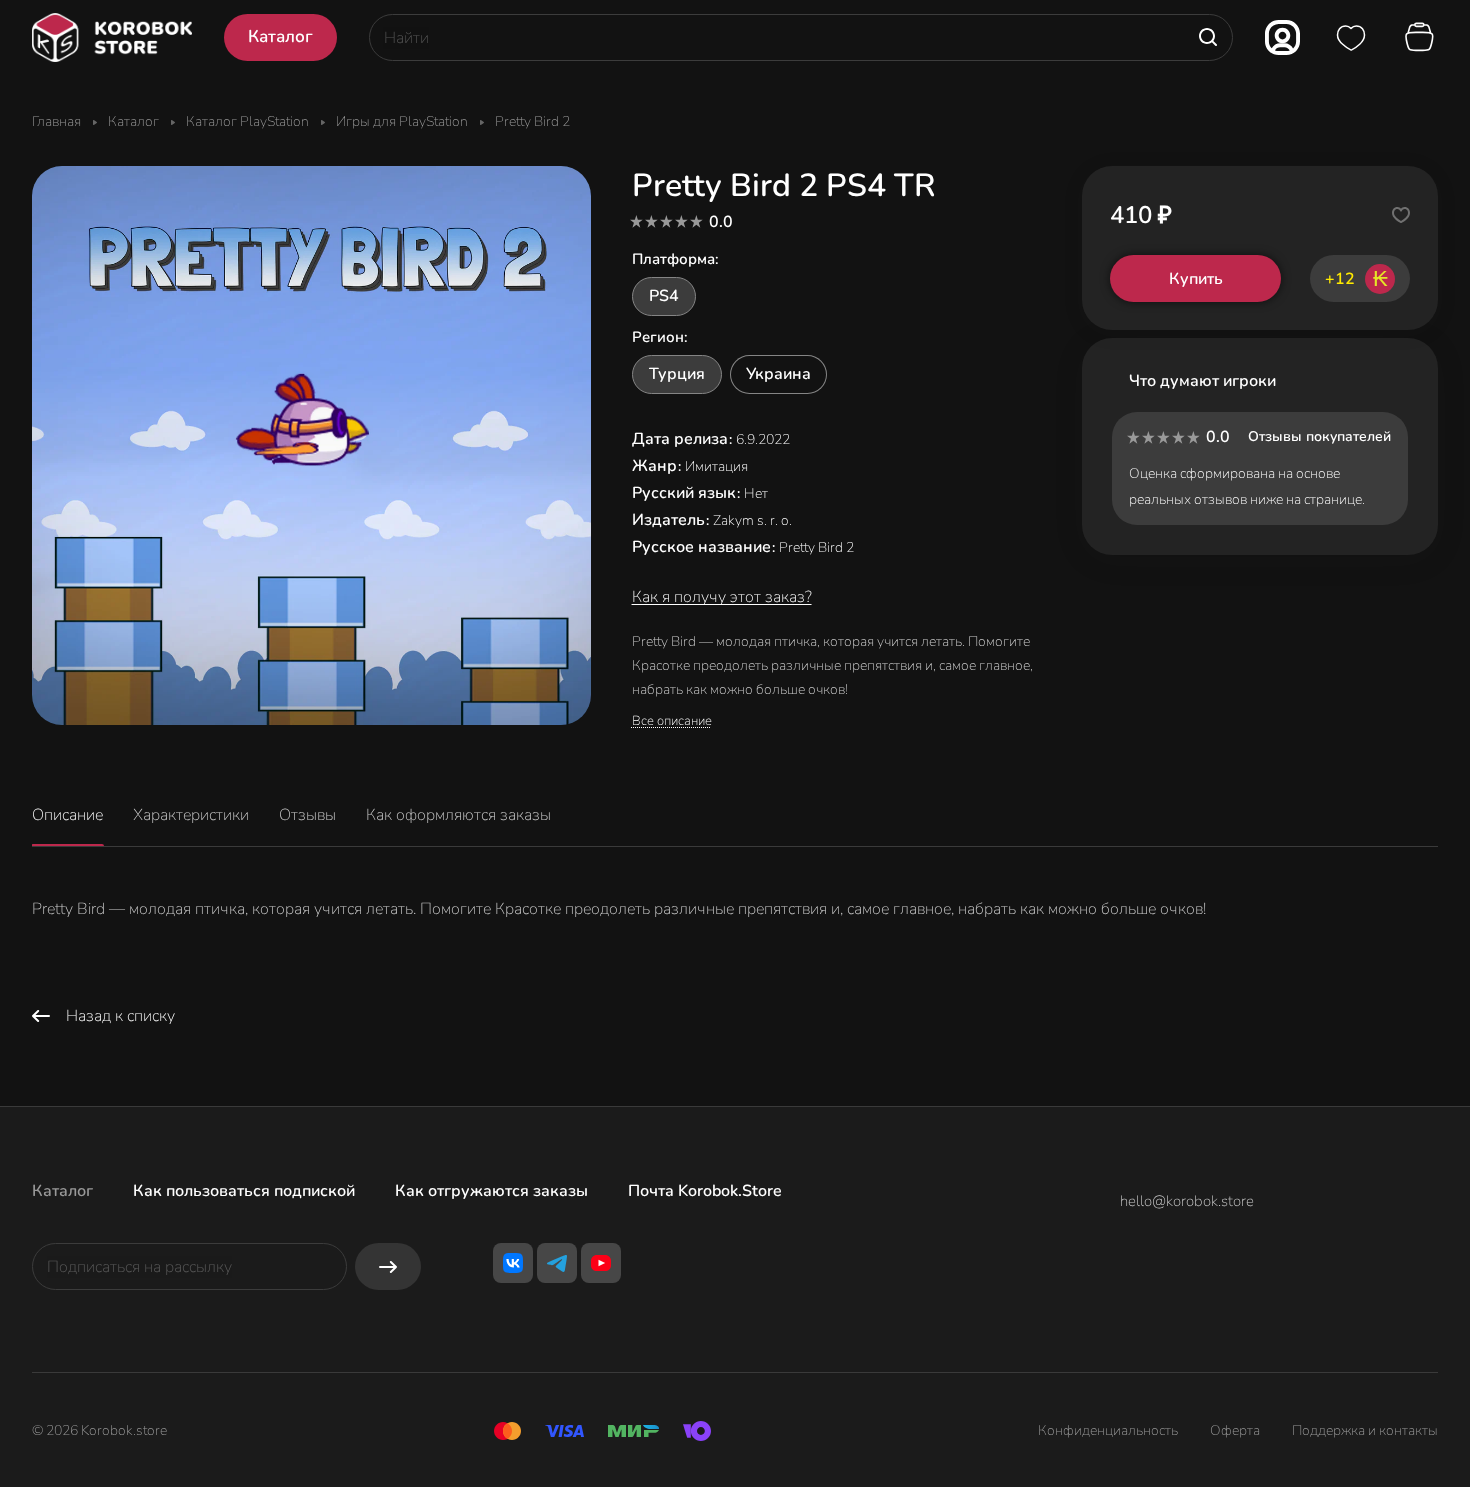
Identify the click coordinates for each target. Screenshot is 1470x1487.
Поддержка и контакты (1365, 1430)
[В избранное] (1401, 215)
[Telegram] (557, 1263)
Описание (67, 815)
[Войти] (1282, 37)
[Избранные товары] (1351, 38)
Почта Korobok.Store (705, 1191)
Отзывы (307, 815)
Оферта (1235, 1430)
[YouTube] (601, 1263)
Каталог (62, 1191)
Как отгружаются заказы (491, 1191)
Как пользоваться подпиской (244, 1191)
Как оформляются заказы (458, 815)
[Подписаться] (388, 1266)
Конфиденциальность (1108, 1430)
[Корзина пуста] (1422, 38)
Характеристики (191, 815)
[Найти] (1208, 37)
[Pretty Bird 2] (311, 445)
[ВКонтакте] (513, 1263)
